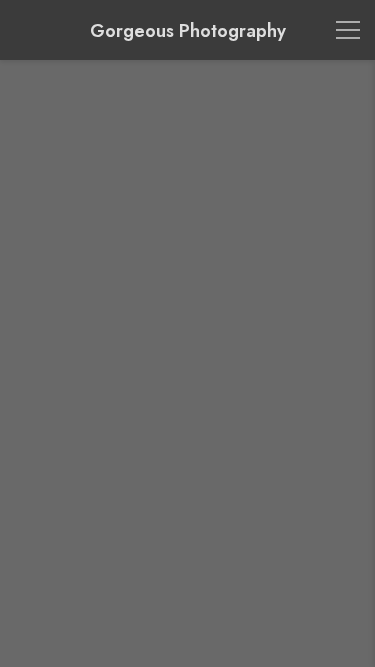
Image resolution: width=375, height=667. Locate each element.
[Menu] (348, 30)
